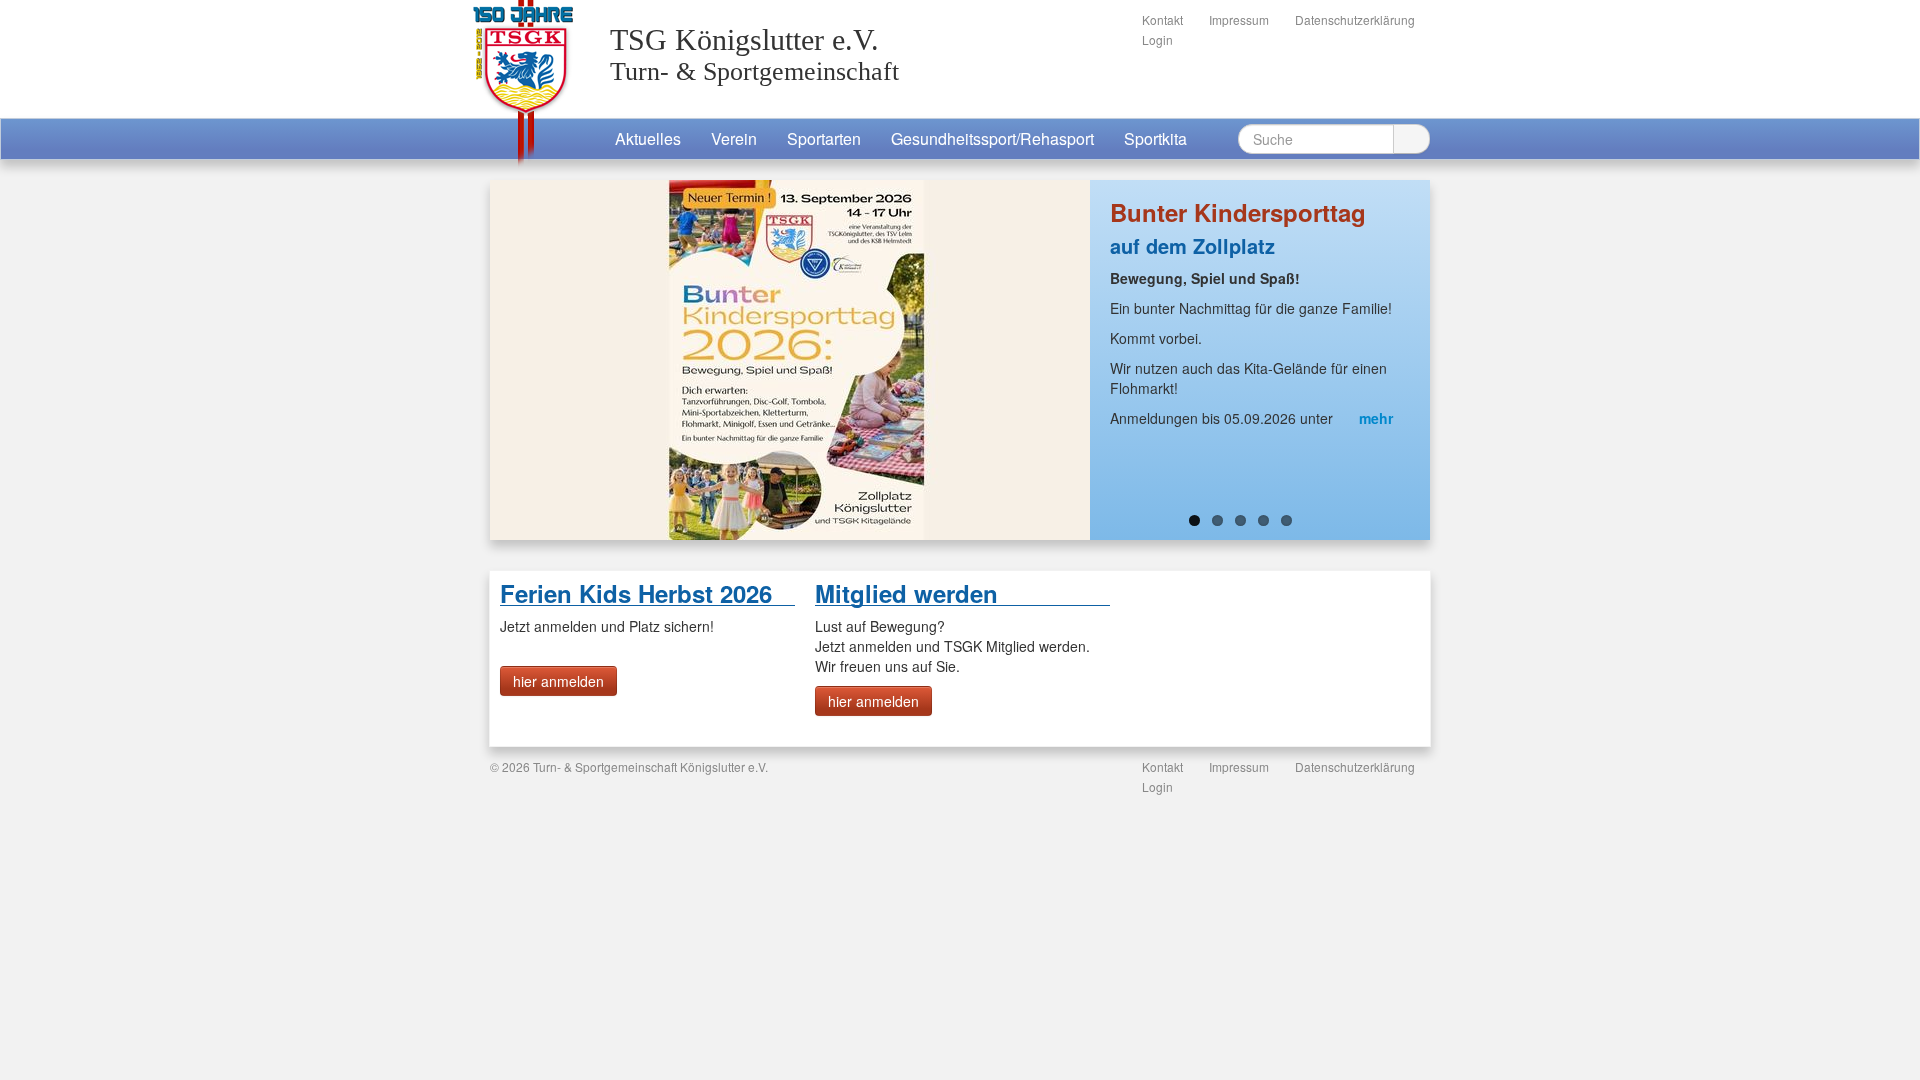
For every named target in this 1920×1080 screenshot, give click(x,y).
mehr (1374, 418)
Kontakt (1162, 19)
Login (1157, 39)
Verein (734, 138)
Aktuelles (648, 138)
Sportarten (824, 138)
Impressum (1239, 19)
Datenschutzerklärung (1355, 19)
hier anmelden (558, 681)
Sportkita (1155, 138)
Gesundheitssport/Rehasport (992, 138)
